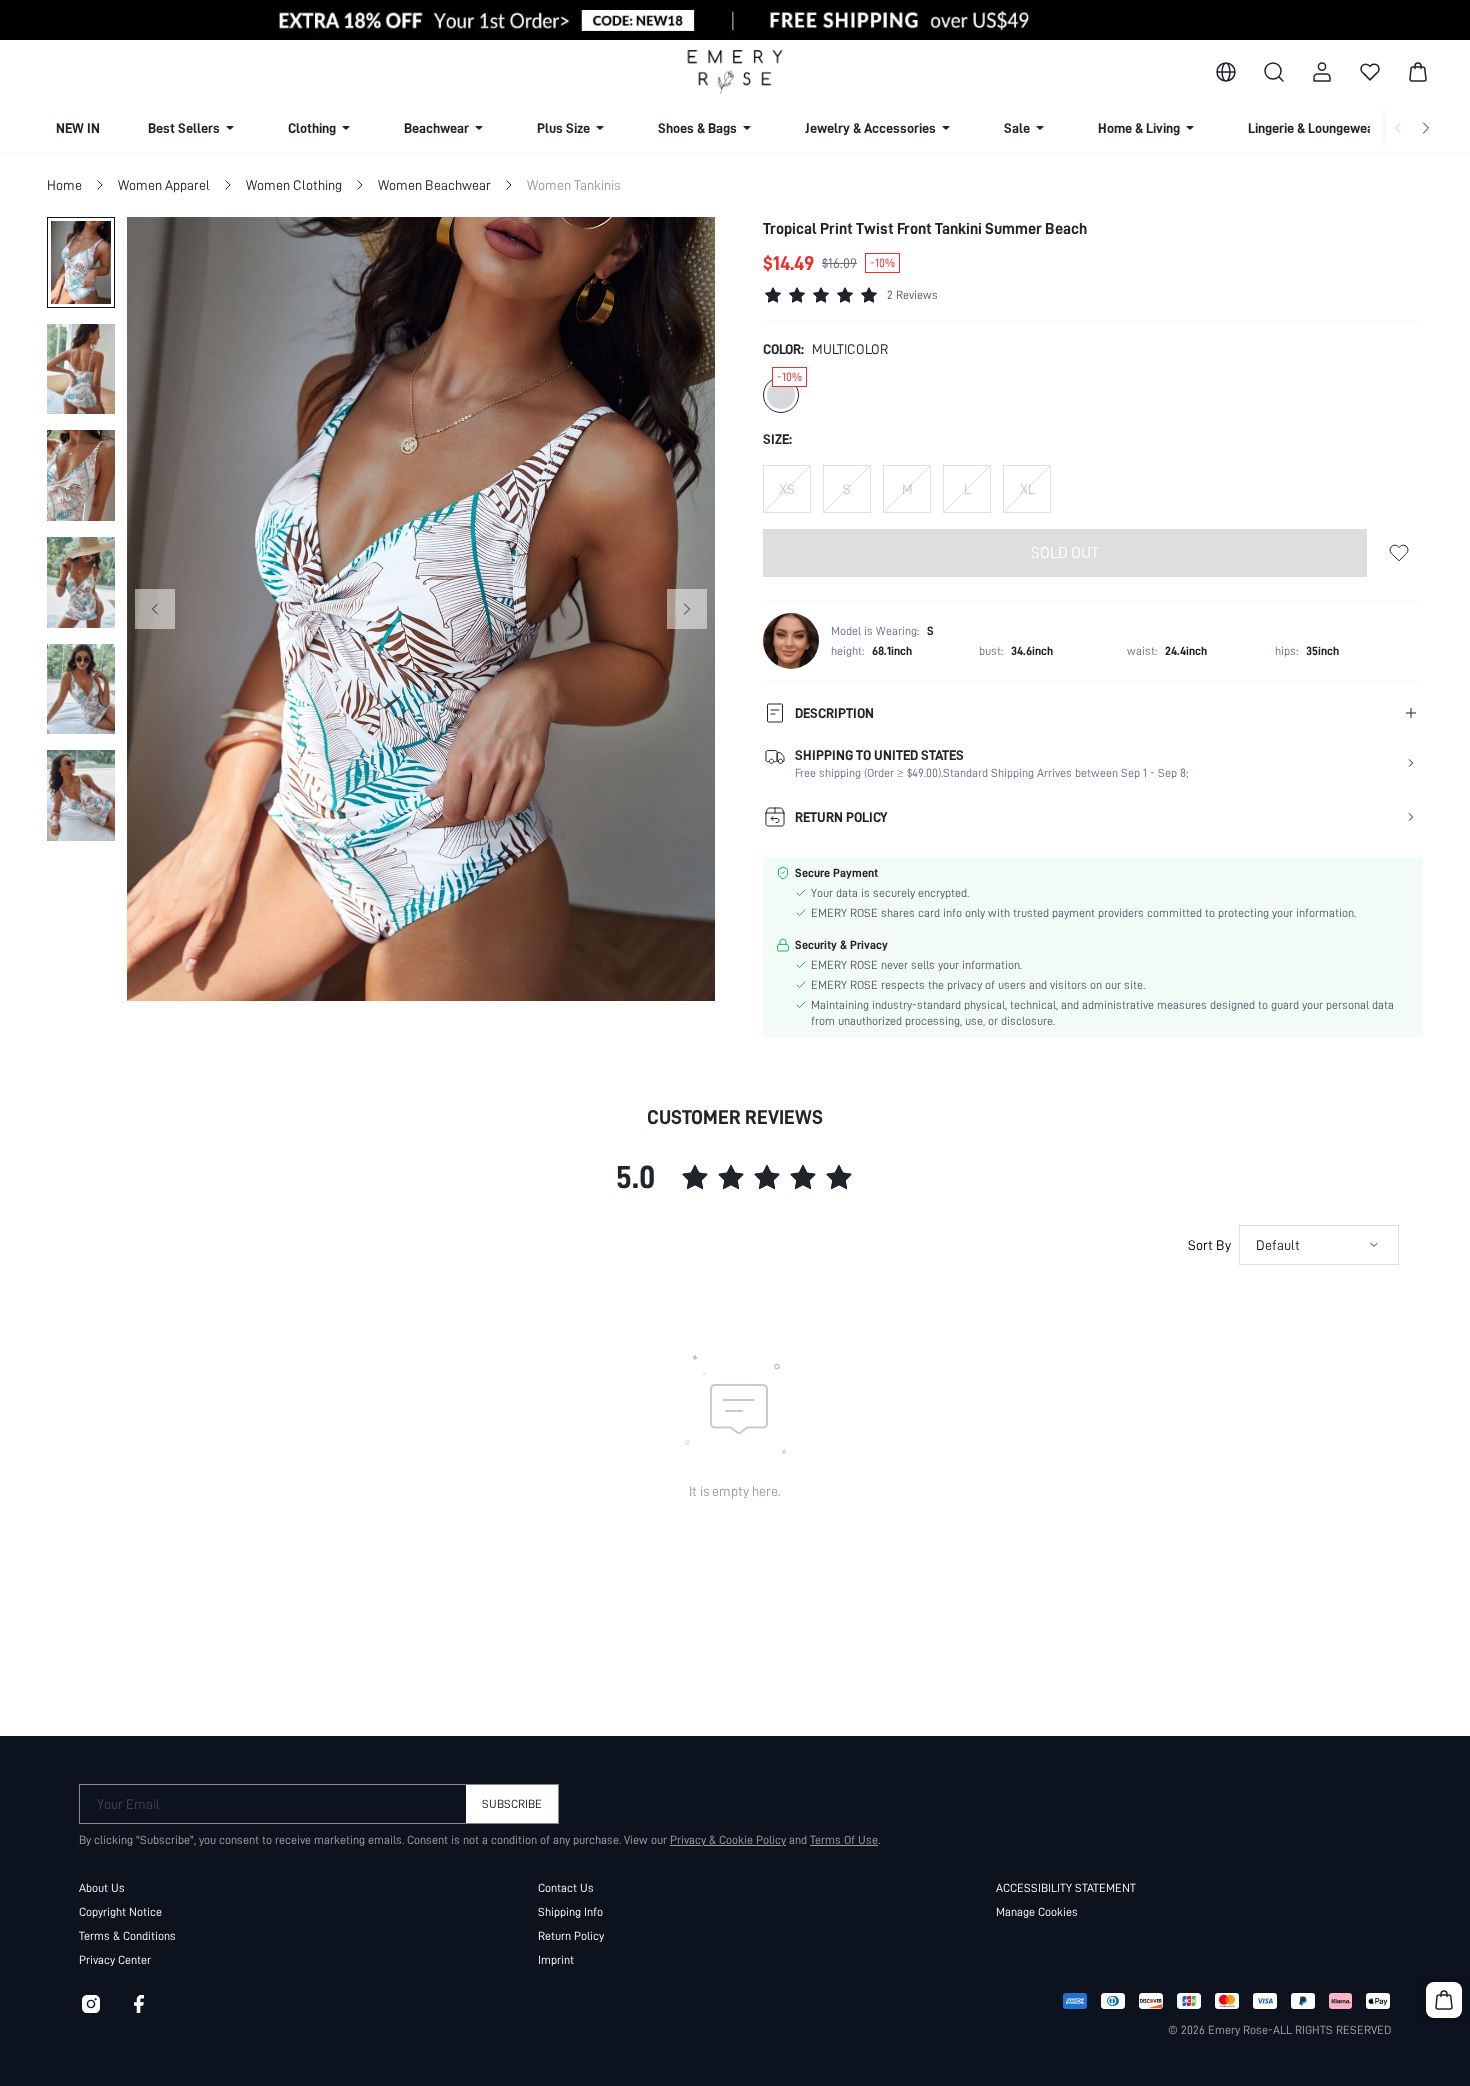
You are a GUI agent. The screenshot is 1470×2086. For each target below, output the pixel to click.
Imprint (556, 1960)
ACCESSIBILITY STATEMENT (1066, 1888)
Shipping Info (570, 1912)
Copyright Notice (120, 1912)
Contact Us (566, 1888)
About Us (102, 1888)
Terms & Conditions (127, 1936)
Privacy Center (115, 1960)
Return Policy (571, 1936)
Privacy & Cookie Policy (728, 1840)
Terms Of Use (844, 1840)
